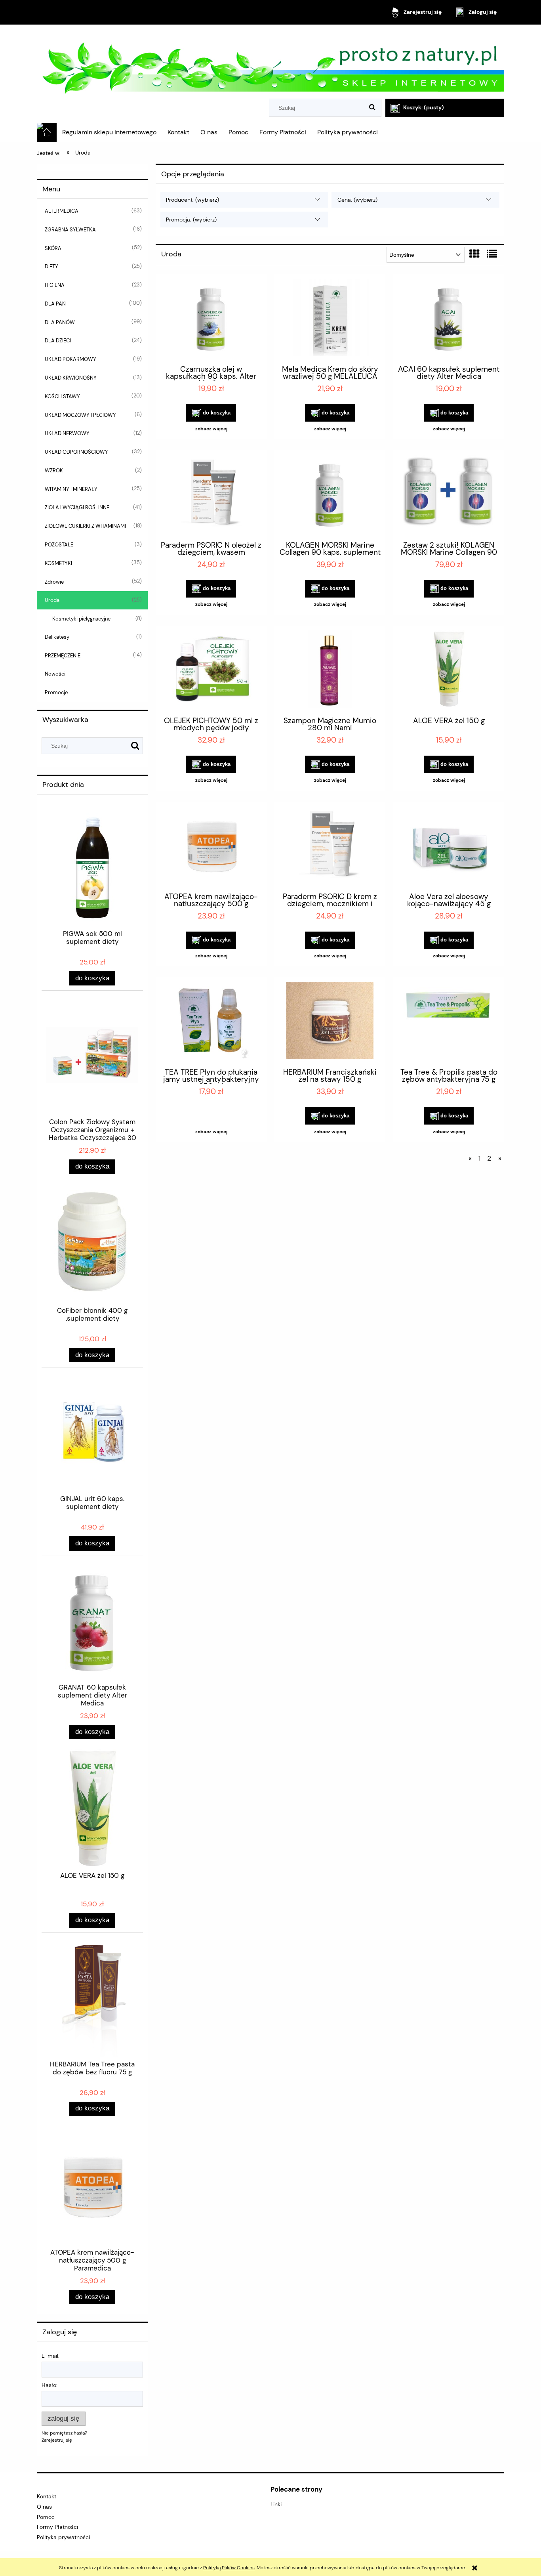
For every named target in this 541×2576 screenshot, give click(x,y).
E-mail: (50, 2356)
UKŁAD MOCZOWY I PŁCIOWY (80, 415)
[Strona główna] (270, 62)
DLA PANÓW (60, 322)
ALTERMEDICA (62, 211)
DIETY (51, 266)
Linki (276, 2504)
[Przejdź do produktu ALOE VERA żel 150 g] (449, 670)
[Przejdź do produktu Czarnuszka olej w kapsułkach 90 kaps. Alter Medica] (211, 319)
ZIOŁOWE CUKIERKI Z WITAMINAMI (85, 526)
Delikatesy (57, 637)
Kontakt (47, 2496)
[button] (211, 429)
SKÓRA (53, 248)
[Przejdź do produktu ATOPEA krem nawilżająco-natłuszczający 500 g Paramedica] (211, 846)
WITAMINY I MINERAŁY (71, 489)
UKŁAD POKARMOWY (70, 359)
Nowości (55, 674)
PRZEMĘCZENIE (63, 656)
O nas (44, 2507)
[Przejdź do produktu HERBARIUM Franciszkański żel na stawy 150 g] (330, 1022)
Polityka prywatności (63, 2537)
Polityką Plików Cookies (229, 2568)
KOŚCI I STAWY (62, 396)
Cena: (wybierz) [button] (357, 200)
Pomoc (46, 2517)
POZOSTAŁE (59, 545)
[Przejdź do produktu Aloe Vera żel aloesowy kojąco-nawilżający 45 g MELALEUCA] (449, 846)
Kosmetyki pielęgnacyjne (81, 619)
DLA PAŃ (55, 304)
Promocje (56, 692)
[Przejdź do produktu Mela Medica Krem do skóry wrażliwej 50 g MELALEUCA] (330, 319)
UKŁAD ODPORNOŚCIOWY (76, 452)
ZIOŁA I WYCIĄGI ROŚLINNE (77, 507)
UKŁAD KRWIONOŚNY (71, 378)
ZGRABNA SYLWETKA (70, 230)
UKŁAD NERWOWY (67, 433)
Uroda (52, 600)
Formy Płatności (57, 2527)
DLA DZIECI (58, 341)
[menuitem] (109, 132)
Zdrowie (54, 582)
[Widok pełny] (492, 254)
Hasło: (50, 2385)
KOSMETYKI (58, 563)
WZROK (54, 471)
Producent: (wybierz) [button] (192, 200)
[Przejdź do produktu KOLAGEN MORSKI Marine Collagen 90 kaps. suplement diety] (330, 495)
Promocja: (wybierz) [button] (191, 220)
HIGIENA (55, 285)
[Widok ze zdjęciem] (474, 254)
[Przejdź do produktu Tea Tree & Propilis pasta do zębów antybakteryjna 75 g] (449, 1022)
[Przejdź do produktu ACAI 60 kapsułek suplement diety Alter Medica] (449, 319)
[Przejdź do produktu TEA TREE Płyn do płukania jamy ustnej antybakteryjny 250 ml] (211, 1022)
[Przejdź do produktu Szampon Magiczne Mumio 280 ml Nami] (330, 670)
